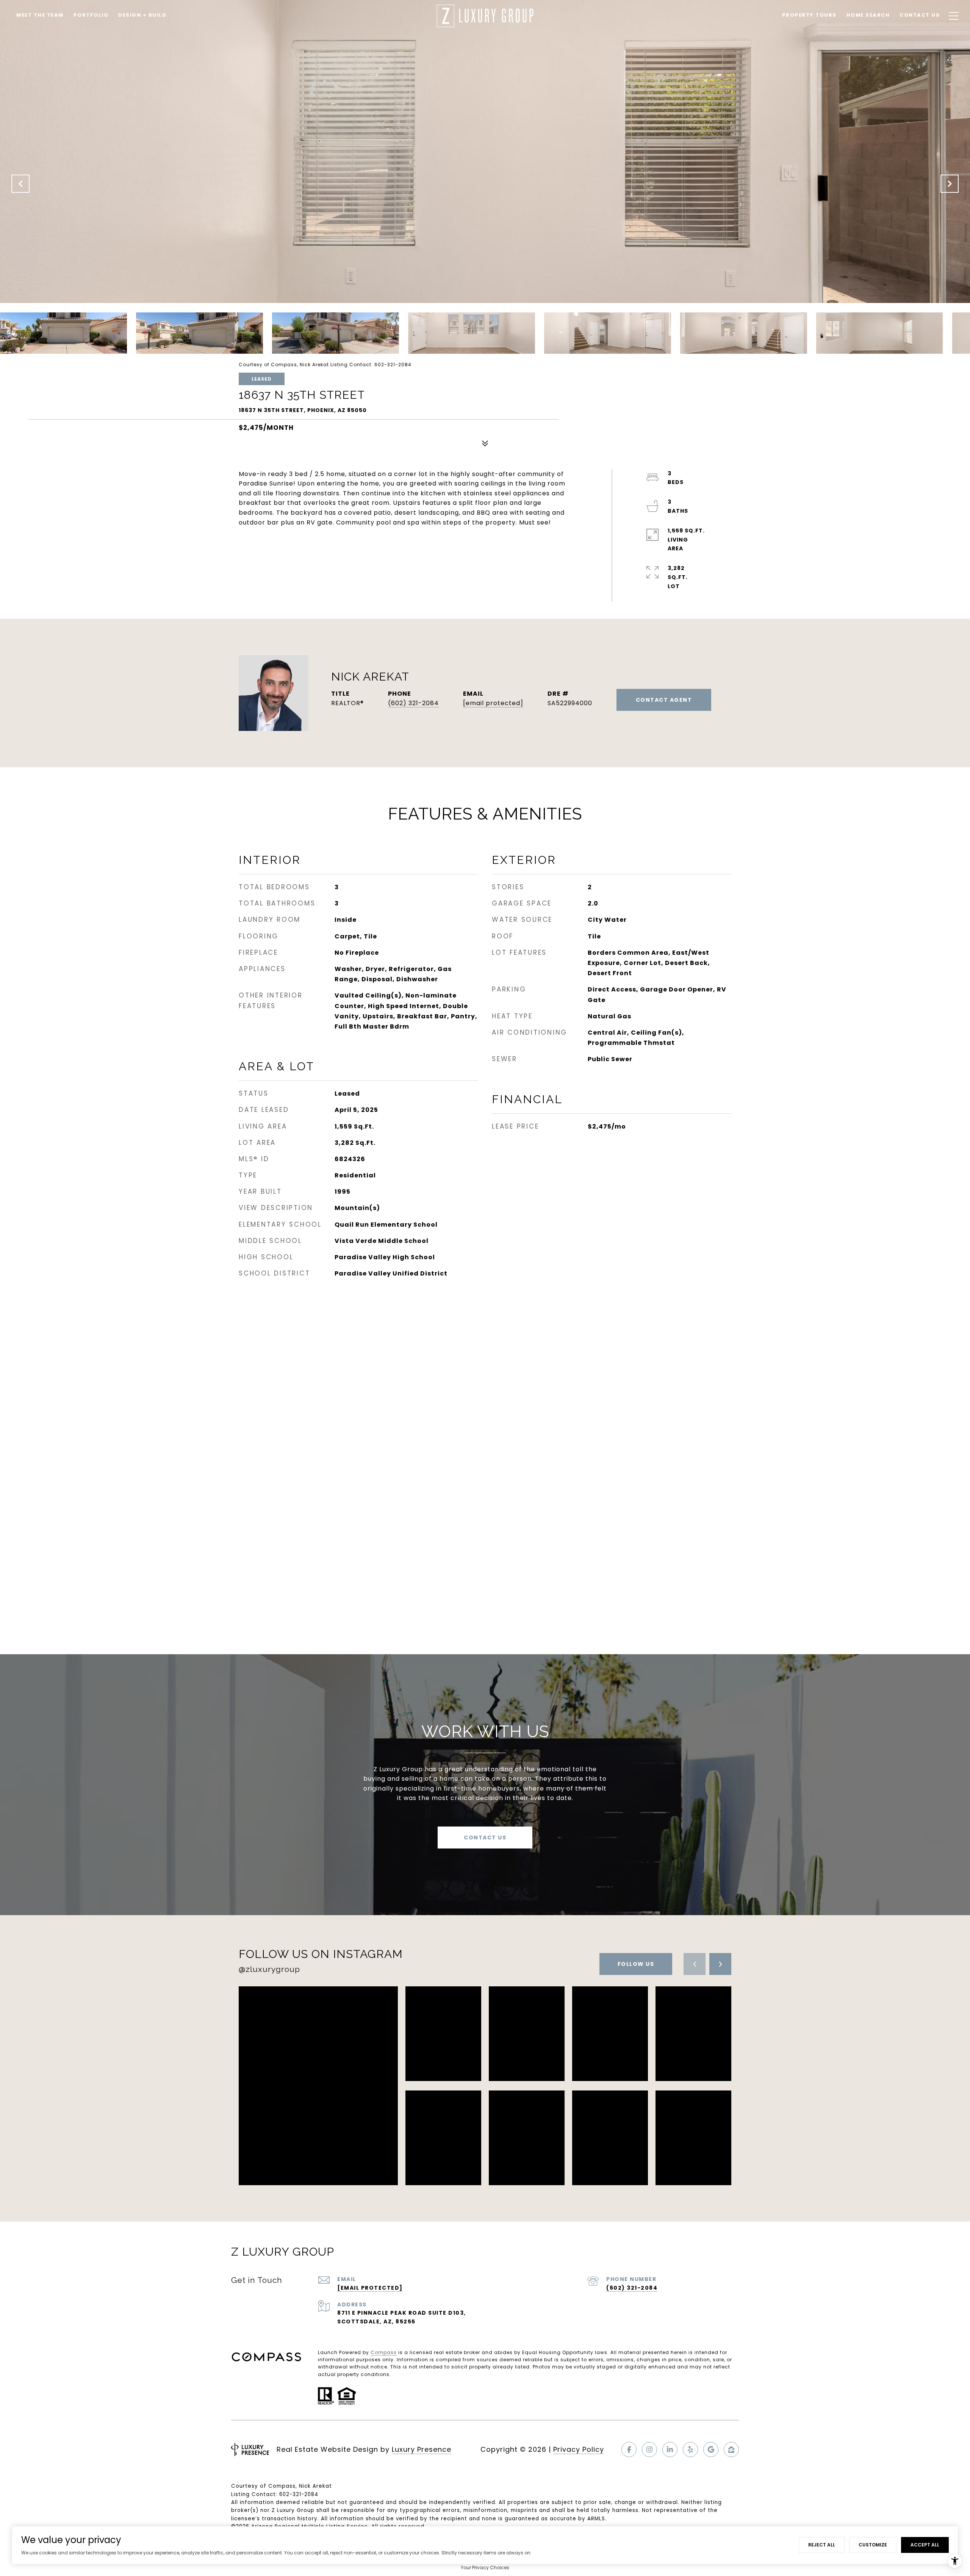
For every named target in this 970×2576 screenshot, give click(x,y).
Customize (873, 2545)
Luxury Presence (422, 2449)
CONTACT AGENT (664, 700)
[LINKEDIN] (670, 2450)
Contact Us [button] (485, 1838)
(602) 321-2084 (413, 703)
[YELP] (690, 2450)
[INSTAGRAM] (649, 2450)
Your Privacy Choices (485, 2567)
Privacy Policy (579, 2449)
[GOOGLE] (711, 2450)
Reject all (822, 2545)
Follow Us (636, 1964)
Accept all (925, 2545)
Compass (384, 2352)
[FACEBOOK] (629, 2450)
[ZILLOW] (731, 2450)
